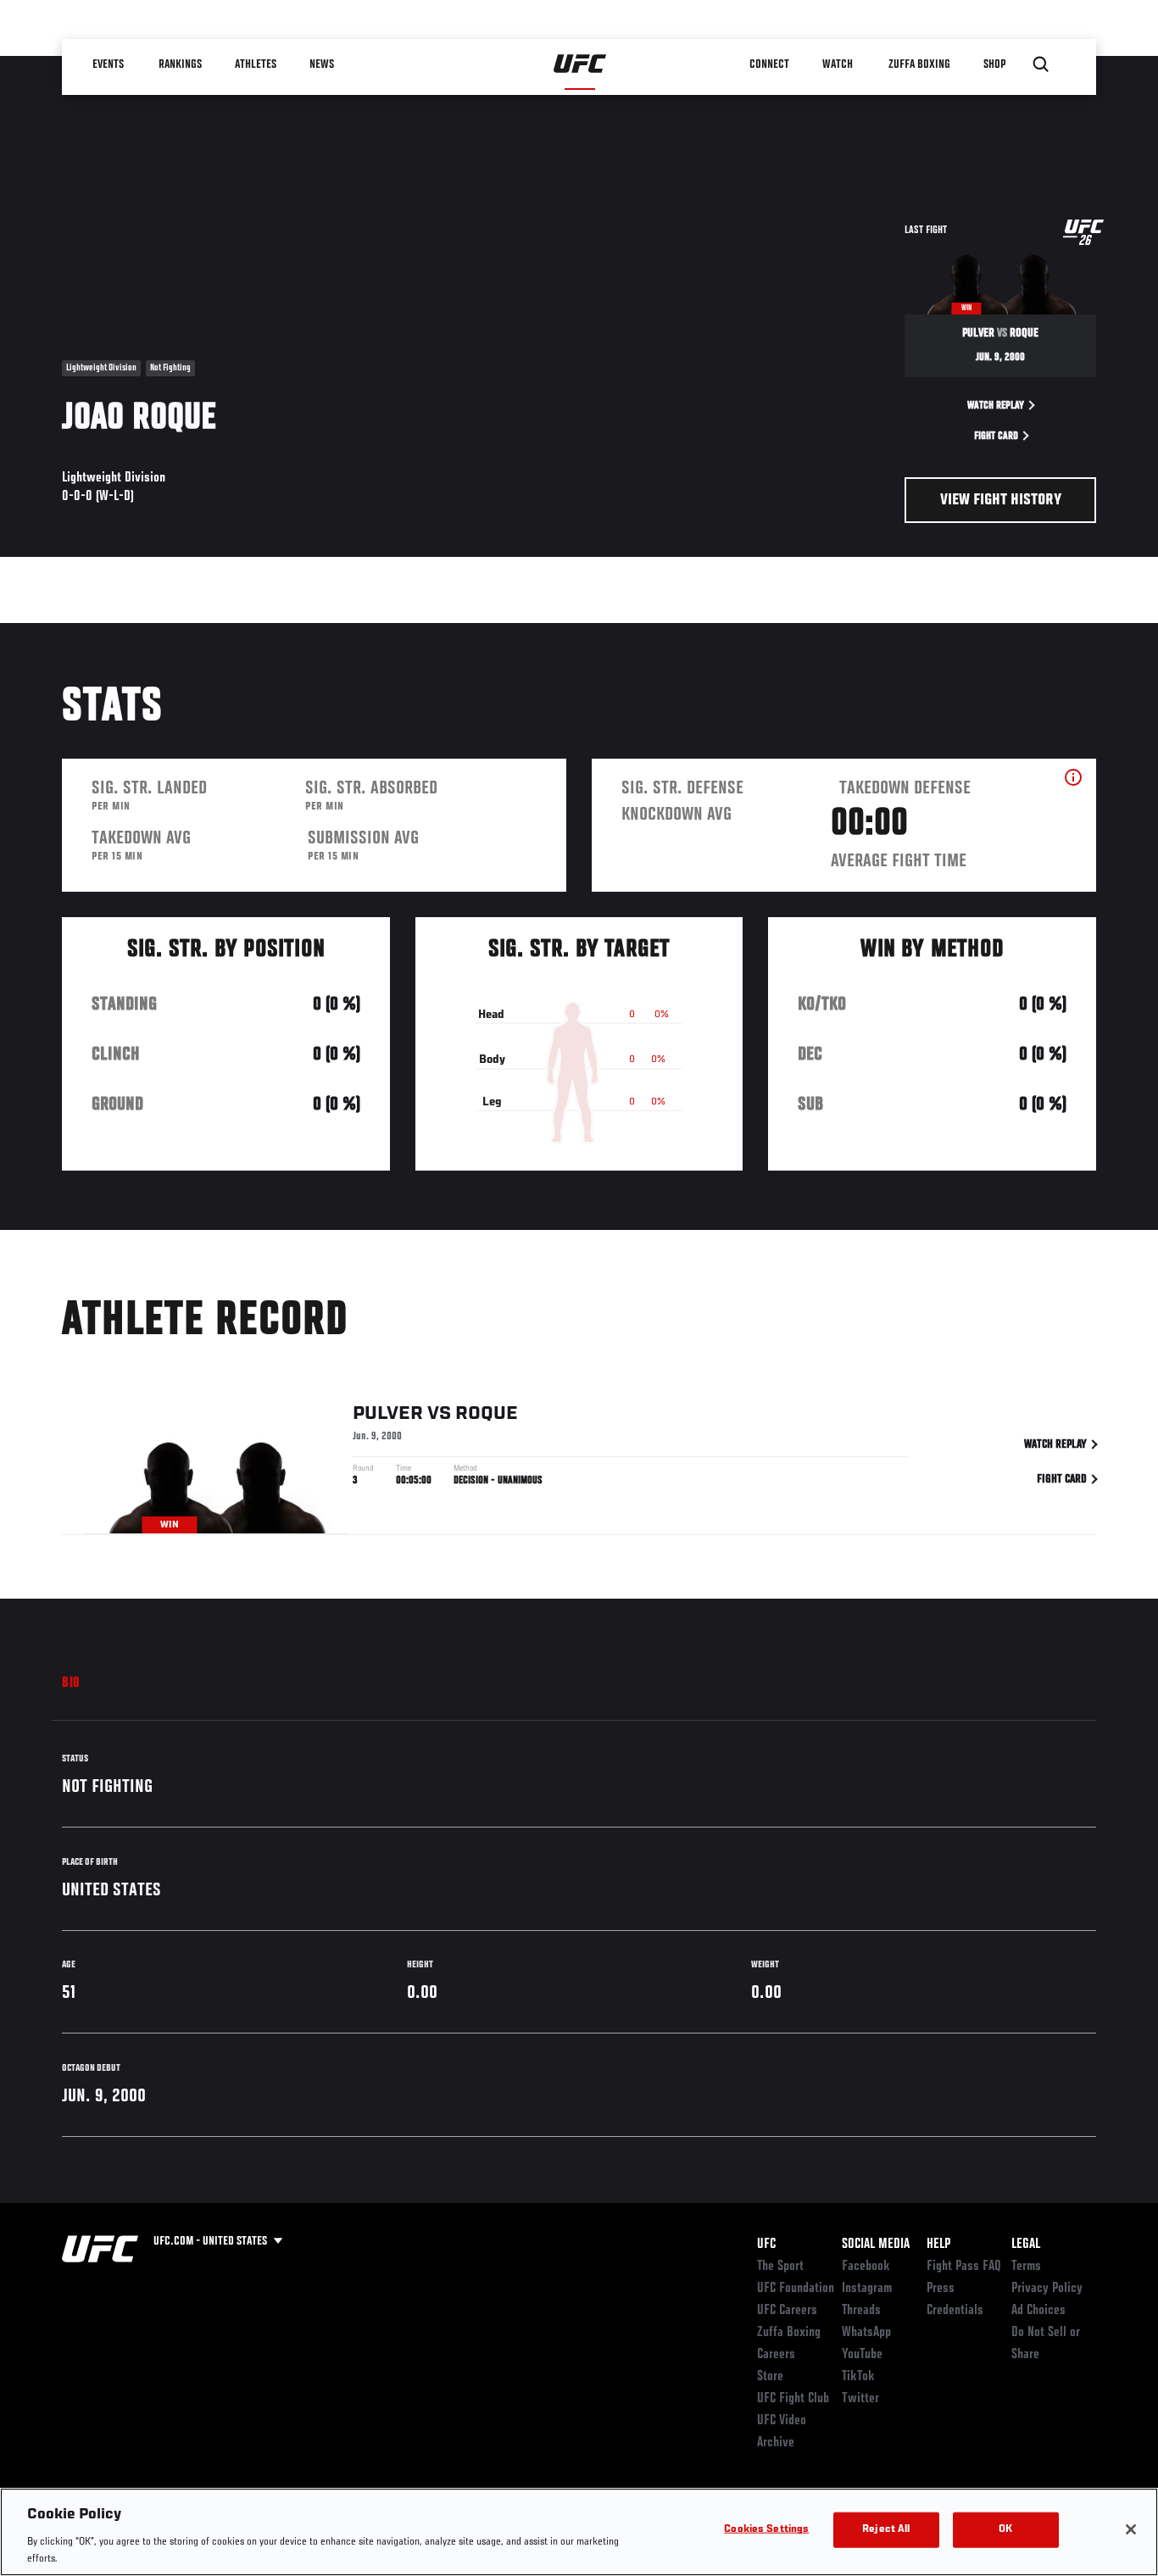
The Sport (780, 2267)
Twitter (860, 2399)
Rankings (180, 64)
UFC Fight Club (793, 2399)
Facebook (866, 2267)
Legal (1026, 2245)
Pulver (388, 1414)
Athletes (256, 64)
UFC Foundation (796, 2289)
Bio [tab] (71, 1683)
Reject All (886, 2530)
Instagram (867, 2289)
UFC (766, 2245)
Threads (861, 2311)
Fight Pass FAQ (964, 2267)
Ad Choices (1038, 2311)
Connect (769, 64)
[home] (580, 64)
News (322, 64)
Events (108, 64)
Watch (838, 64)
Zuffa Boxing (919, 64)
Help (938, 2245)
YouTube (862, 2355)
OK (1005, 2530)
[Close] (1131, 2529)
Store (770, 2377)
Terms (1026, 2267)
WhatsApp (866, 2333)
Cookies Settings (766, 2530)
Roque (487, 1414)
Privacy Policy (1047, 2289)
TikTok (858, 2377)
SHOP (994, 64)
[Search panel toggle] (1041, 64)
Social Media (876, 2245)
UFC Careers (787, 2311)
